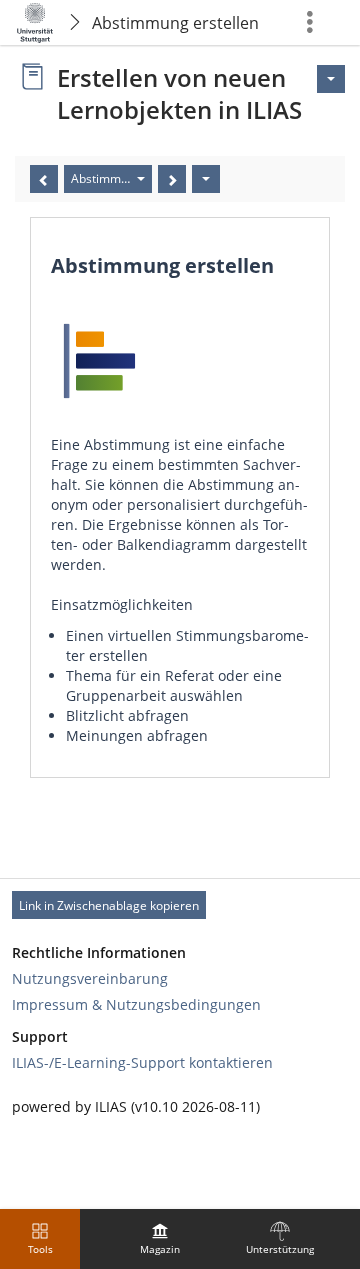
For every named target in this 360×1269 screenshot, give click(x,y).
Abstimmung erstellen (175, 23)
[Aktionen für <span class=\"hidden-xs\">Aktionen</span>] (331, 79)
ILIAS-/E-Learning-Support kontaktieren (142, 1062)
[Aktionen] (206, 179)
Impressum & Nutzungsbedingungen (136, 1004)
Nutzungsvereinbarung (90, 978)
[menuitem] (160, 1239)
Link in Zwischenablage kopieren (109, 905)
